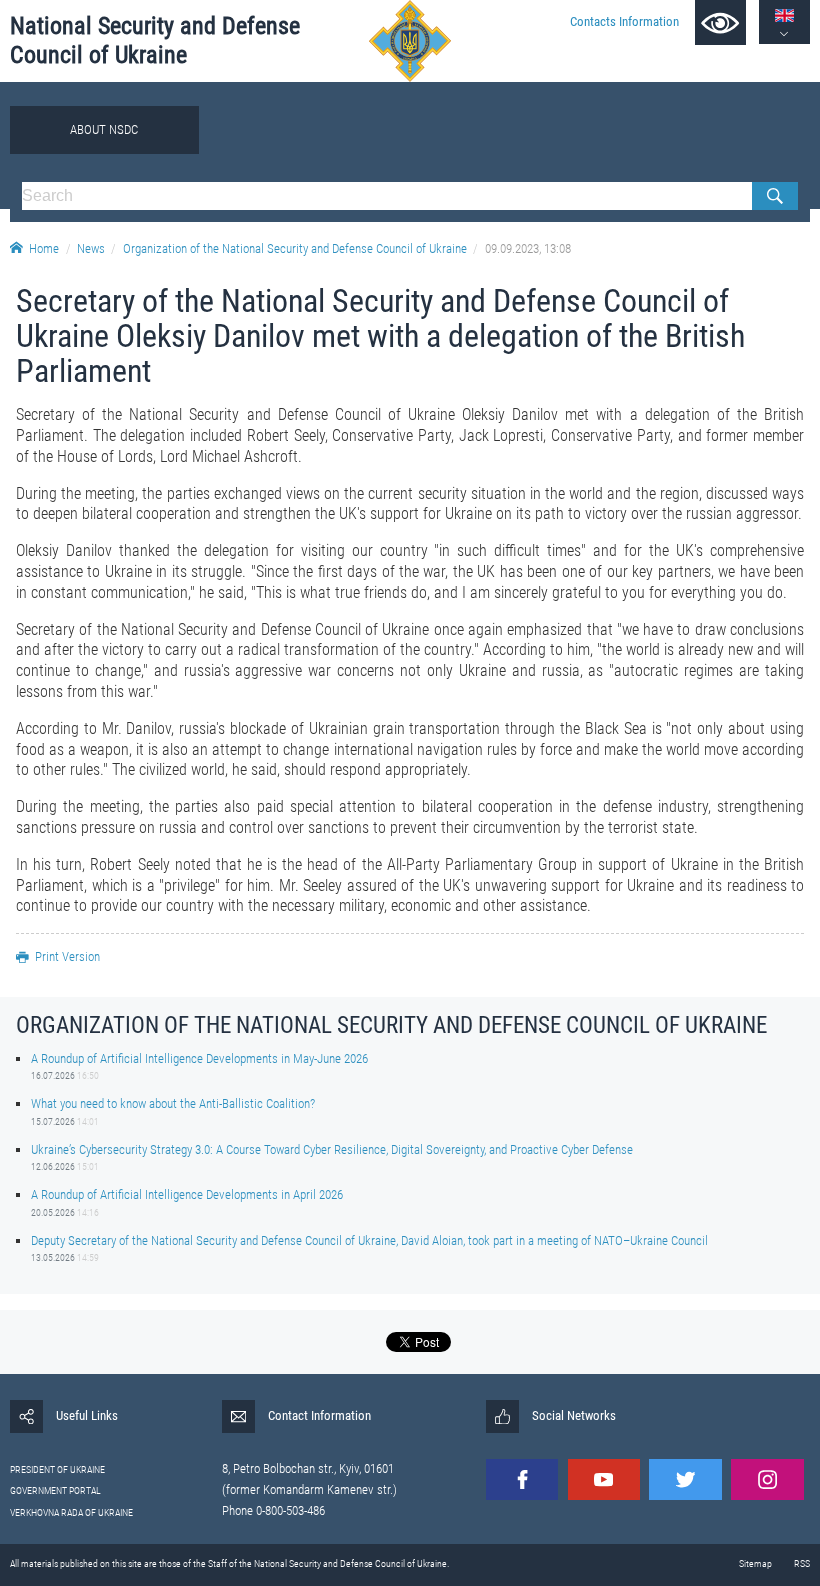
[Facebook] (522, 1479)
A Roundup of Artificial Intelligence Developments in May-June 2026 (199, 1058)
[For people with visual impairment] (720, 22)
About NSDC (104, 129)
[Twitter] (685, 1479)
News (91, 248)
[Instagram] (767, 1479)
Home (44, 248)
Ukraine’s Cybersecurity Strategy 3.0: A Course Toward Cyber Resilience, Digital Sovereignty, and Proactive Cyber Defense (332, 1149)
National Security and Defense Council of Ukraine (155, 40)
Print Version (67, 956)
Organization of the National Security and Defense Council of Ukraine (295, 248)
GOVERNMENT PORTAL (55, 1490)
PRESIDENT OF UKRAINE (57, 1469)
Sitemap (755, 1563)
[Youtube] (604, 1479)
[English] (784, 15)
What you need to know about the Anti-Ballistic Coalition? (173, 1103)
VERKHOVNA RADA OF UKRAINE (71, 1512)
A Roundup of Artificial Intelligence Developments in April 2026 (187, 1194)
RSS (802, 1563)
